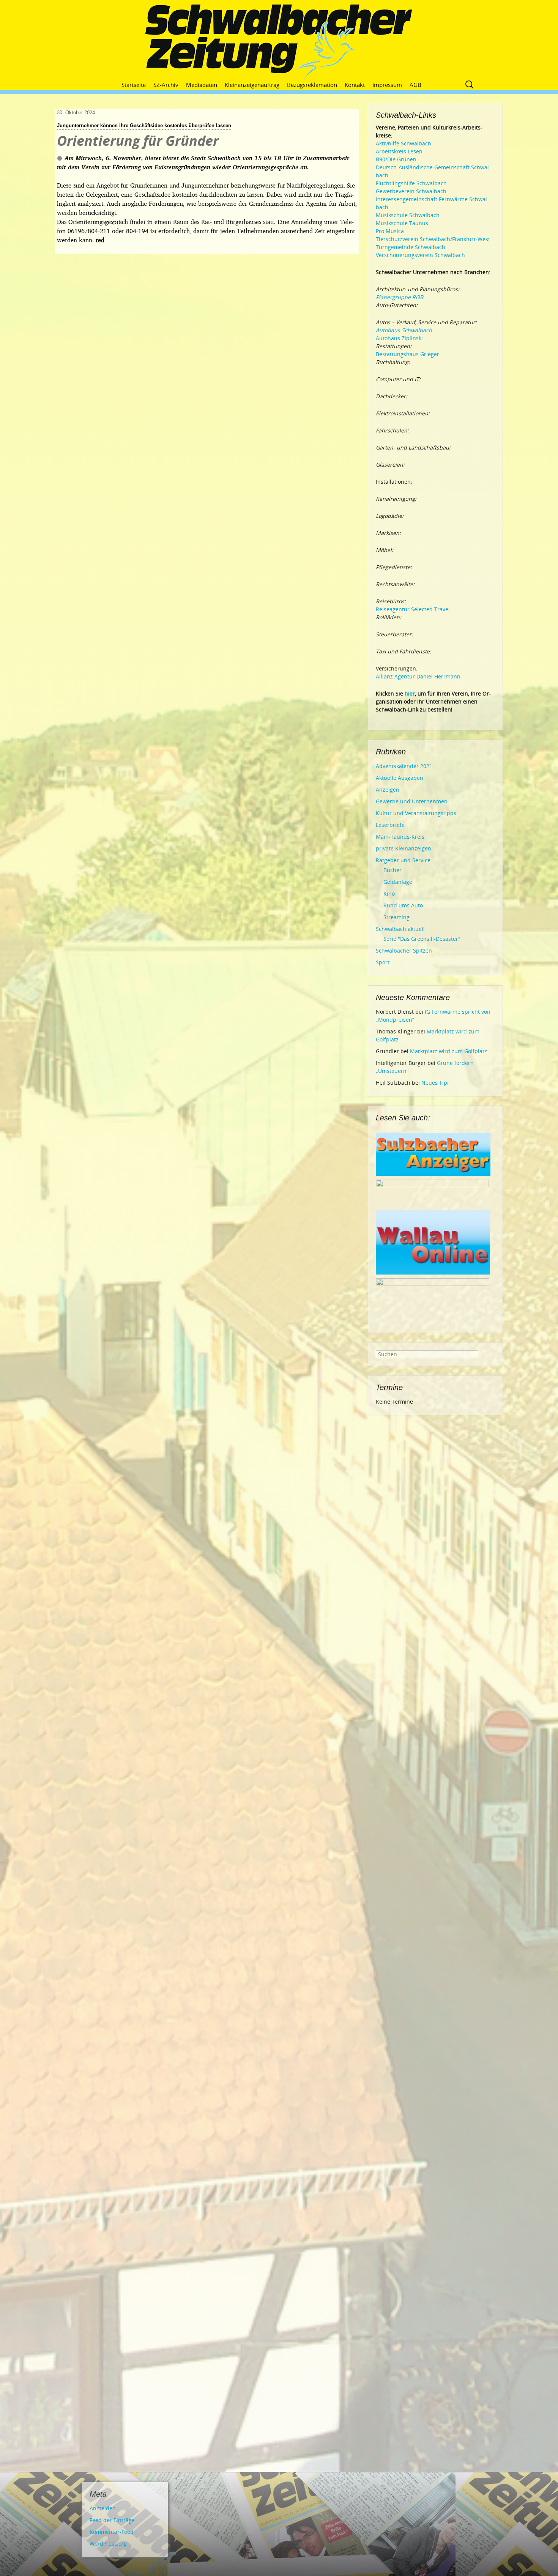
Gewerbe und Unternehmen (412, 801)
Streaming (396, 917)
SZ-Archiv (166, 85)
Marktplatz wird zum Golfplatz (448, 1051)
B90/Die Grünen (396, 159)
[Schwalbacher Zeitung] (279, 42)
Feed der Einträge (112, 2520)
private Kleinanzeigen (404, 848)
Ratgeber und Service (403, 860)
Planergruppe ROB (400, 297)
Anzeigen (388, 790)
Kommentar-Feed (112, 2532)
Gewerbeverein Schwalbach (411, 191)
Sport (383, 962)
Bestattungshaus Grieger (407, 354)
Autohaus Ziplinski (399, 338)
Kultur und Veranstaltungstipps (416, 813)
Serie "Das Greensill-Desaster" (422, 939)
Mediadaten (202, 85)
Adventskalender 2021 (404, 766)
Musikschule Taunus (402, 223)
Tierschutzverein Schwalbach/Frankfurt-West (433, 239)
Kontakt (355, 85)
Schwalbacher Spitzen (404, 950)
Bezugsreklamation (312, 85)
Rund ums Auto (403, 905)
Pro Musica (390, 231)
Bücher (392, 870)
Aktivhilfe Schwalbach (404, 143)
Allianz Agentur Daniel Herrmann (418, 676)
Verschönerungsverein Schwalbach (420, 255)
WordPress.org (108, 2544)
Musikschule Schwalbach (408, 215)
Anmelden (103, 2508)
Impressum (387, 85)
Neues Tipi (435, 1083)
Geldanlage (398, 882)
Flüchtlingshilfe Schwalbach (411, 183)
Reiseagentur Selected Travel (413, 609)
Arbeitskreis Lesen (399, 151)
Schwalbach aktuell (400, 929)
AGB (415, 85)
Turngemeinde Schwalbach (411, 247)
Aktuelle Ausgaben (400, 778)
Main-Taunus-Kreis (400, 837)
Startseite (134, 85)
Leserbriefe (390, 825)
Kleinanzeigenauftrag (252, 85)
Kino (389, 894)
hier (410, 693)
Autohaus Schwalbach (404, 330)
